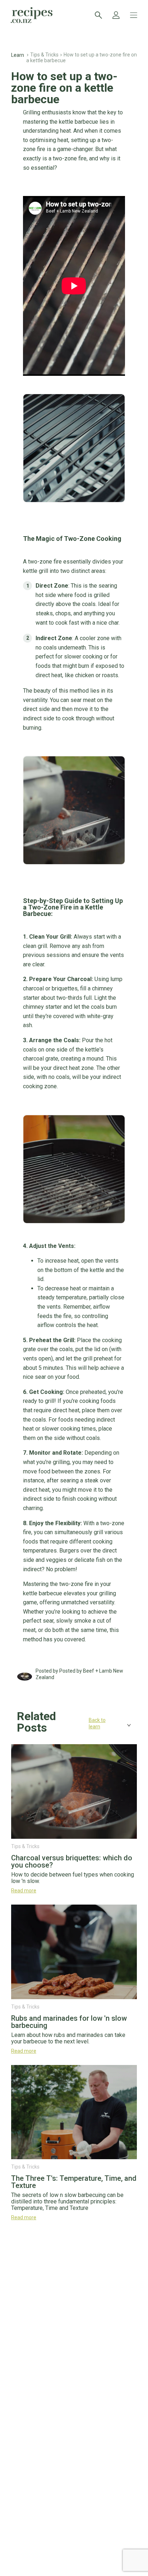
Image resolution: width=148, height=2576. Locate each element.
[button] (74, 1725)
